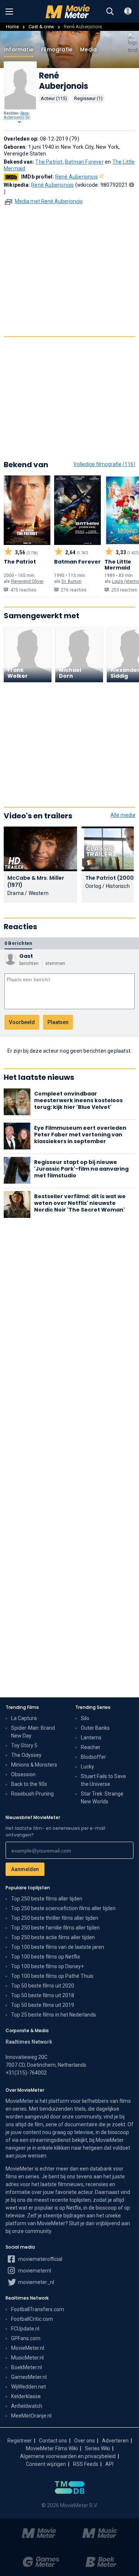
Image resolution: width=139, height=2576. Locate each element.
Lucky (87, 1767)
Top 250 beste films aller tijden (47, 1899)
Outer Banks (95, 1728)
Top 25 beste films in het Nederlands (54, 2015)
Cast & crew (41, 27)
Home (12, 27)
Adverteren (115, 2441)
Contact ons (53, 2441)
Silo (85, 1718)
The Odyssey (26, 1755)
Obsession (23, 1774)
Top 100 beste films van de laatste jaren (58, 1947)
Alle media (123, 815)
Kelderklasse (26, 2396)
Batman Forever (84, 162)
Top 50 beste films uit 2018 (43, 1995)
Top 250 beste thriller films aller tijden (55, 1918)
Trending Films (22, 1707)
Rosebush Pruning (32, 1794)
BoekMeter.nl (27, 2367)
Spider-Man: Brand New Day (33, 1732)
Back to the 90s (29, 1784)
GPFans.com (26, 2338)
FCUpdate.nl (25, 2329)
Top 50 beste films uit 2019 (43, 2005)
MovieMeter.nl (28, 2348)
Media (88, 49)
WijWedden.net (29, 2387)
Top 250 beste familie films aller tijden (55, 1928)
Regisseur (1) (88, 98)
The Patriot (49, 162)
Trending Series (93, 1707)
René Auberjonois (77, 177)
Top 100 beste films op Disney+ (47, 1966)
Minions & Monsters (34, 1765)
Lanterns (91, 1738)
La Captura (24, 1718)
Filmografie (57, 49)
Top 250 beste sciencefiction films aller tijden (63, 1908)
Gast (26, 956)
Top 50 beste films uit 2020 (43, 1986)
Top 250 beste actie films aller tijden (53, 1937)
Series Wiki (97, 2448)
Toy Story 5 (24, 1745)
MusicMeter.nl (27, 2358)
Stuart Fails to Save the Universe (103, 1780)
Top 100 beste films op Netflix (46, 1957)
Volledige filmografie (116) (104, 464)
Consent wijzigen (46, 2464)
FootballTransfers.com (38, 2309)
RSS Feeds (86, 2464)
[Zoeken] (110, 12)
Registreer (20, 2441)
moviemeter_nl (36, 2282)
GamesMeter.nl (29, 2377)
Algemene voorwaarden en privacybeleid (68, 2456)
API (109, 2464)
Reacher (91, 1747)
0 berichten (18, 943)
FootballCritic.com (32, 2319)
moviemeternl (34, 2271)
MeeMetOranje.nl (31, 2416)
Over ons (85, 2441)
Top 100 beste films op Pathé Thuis (52, 1976)
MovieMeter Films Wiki (52, 2448)
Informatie (19, 49)
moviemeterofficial (40, 2259)
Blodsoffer (93, 1757)
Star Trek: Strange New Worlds (102, 1798)
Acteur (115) (54, 98)
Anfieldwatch (27, 2406)
